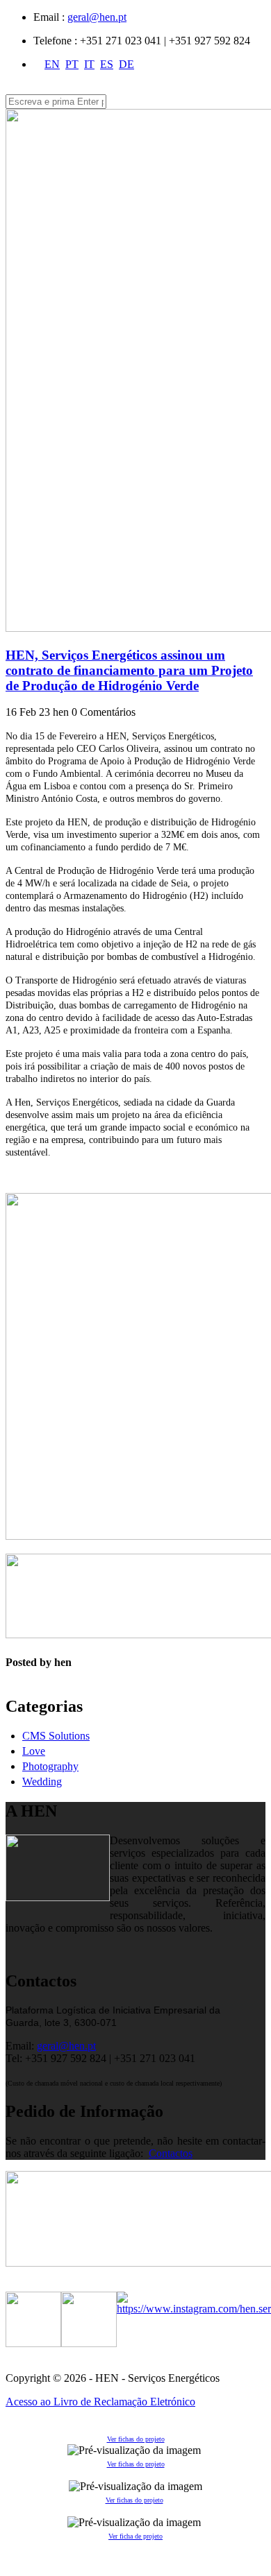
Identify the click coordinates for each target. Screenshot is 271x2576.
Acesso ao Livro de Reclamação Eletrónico (100, 2402)
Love (34, 1751)
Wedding (42, 1781)
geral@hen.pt (97, 17)
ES (107, 64)
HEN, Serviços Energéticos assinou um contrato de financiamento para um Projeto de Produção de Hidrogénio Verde (129, 670)
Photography (50, 1766)
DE (126, 64)
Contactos (171, 2153)
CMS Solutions (56, 1736)
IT (89, 64)
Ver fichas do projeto (136, 2439)
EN (52, 64)
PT (72, 64)
